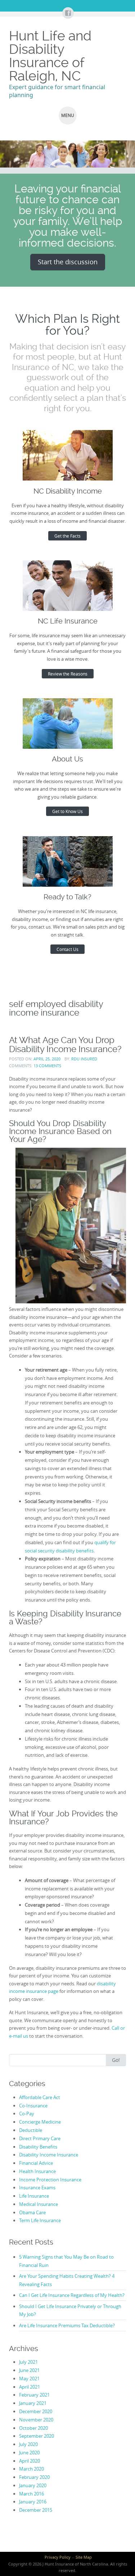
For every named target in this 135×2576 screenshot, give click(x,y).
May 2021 (29, 2379)
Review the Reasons (68, 674)
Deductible (31, 2130)
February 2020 (34, 2477)
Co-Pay (27, 2114)
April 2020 (30, 2461)
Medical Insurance (39, 2204)
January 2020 (33, 2485)
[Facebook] (68, 13)
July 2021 (28, 2362)
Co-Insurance (33, 2106)
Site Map (84, 2557)
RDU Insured (84, 1059)
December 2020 (36, 2411)
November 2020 (36, 2420)
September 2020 (37, 2436)
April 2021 (30, 2387)
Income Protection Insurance (50, 2180)
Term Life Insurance (40, 2220)
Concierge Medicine (40, 2122)
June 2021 (29, 2370)
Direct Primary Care (40, 2138)
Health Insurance (37, 2171)
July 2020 (28, 2444)
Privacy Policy (58, 2557)
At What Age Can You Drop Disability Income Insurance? (65, 1044)
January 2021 (33, 2403)
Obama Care (32, 2212)
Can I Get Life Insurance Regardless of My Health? (72, 2295)
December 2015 (36, 2510)
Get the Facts (67, 536)
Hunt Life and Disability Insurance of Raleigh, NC (50, 56)
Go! (116, 2060)
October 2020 (33, 2428)
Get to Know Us (67, 811)
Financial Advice (36, 2163)
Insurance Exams (37, 2188)
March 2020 (31, 2469)
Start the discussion (68, 262)
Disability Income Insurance (49, 2155)
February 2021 (34, 2395)
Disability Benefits (38, 2147)
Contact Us (67, 949)
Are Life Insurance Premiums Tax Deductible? (67, 2325)
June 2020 (29, 2453)
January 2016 (33, 2502)
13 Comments (47, 1066)
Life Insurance (34, 2196)
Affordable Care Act (40, 2097)
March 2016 (31, 2494)
